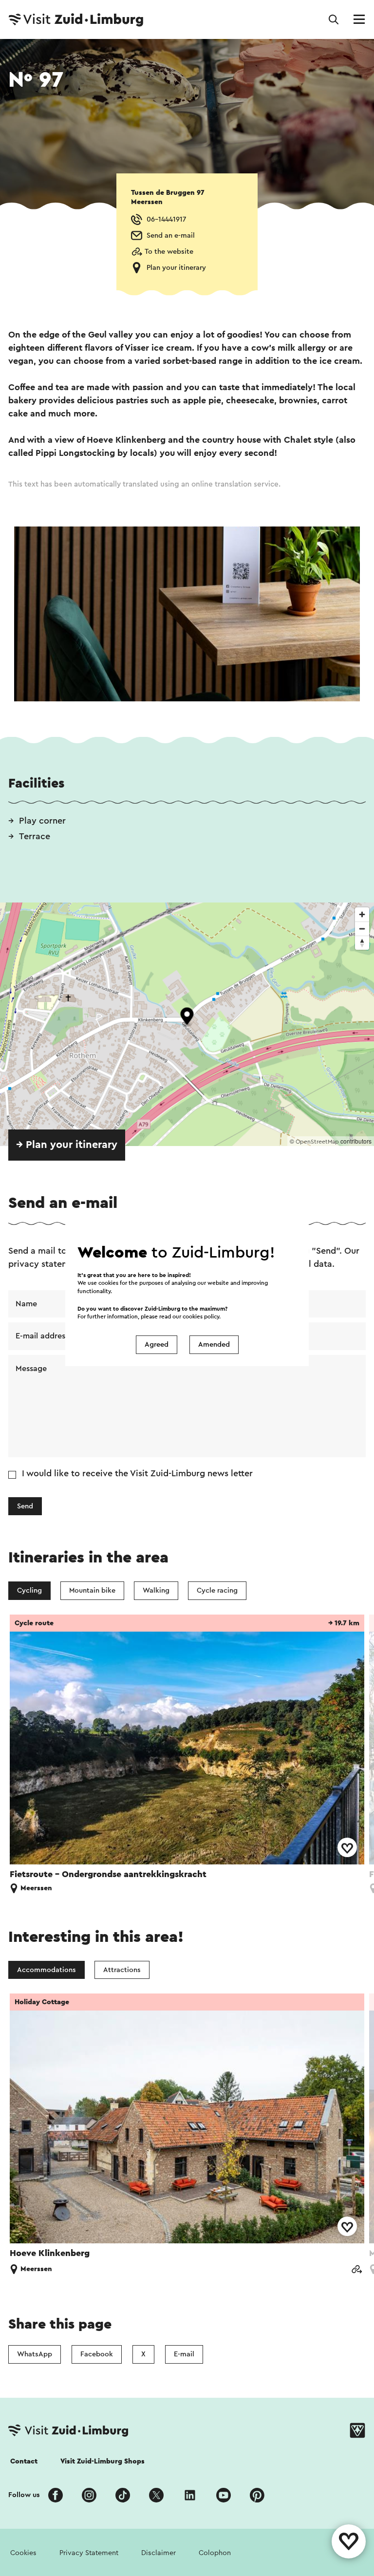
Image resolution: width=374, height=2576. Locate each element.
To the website (169, 252)
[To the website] (356, 2270)
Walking (156, 1590)
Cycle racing (217, 1590)
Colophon (215, 2553)
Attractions (122, 1970)
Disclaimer (159, 2553)
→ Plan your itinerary (67, 1145)
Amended (214, 1344)
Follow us (24, 2495)
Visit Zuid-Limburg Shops (103, 2461)
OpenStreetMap (317, 1142)
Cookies (23, 2553)
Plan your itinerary (176, 268)
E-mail (184, 2354)
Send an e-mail (171, 235)
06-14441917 (166, 219)
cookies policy (201, 1316)
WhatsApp (35, 2354)
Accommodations (47, 1970)
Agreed (157, 1344)
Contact (24, 2461)
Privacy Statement (89, 2553)
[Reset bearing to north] (362, 943)
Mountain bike (92, 1590)
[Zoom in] (362, 914)
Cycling (29, 1590)
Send (25, 1506)
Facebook (97, 2354)
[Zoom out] (362, 929)
